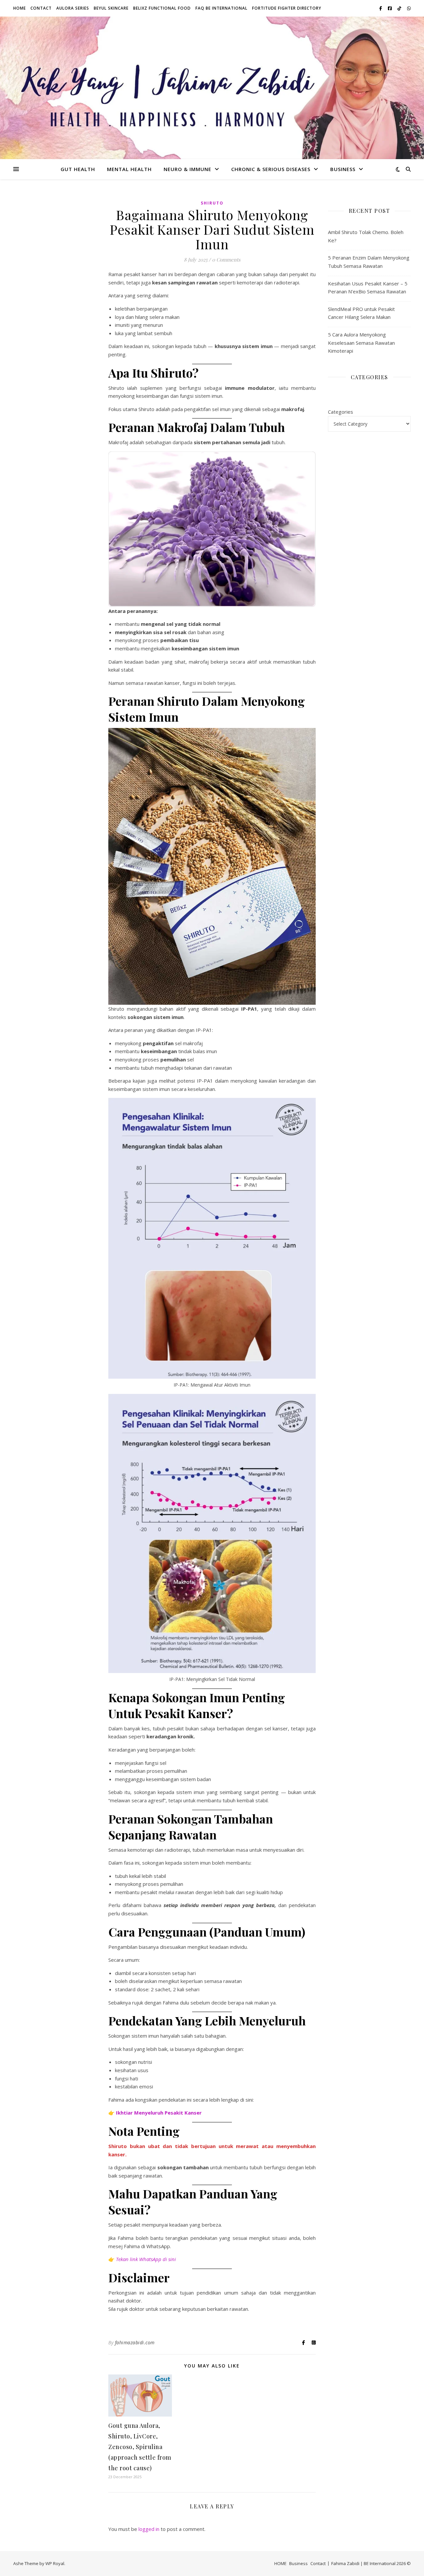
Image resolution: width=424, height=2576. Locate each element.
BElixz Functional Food (162, 8)
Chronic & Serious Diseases (271, 169)
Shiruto (212, 203)
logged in (149, 2529)
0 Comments (226, 260)
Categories (341, 412)
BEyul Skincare (111, 8)
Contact (41, 8)
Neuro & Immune (187, 169)
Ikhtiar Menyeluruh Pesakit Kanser (159, 2113)
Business (343, 169)
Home (20, 8)
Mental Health (129, 169)
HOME (280, 2563)
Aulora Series (73, 8)
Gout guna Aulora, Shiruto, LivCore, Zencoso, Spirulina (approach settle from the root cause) (140, 2447)
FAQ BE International (221, 8)
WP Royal (55, 2563)
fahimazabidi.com (135, 2342)
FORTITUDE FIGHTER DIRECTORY (287, 8)
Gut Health (78, 169)
